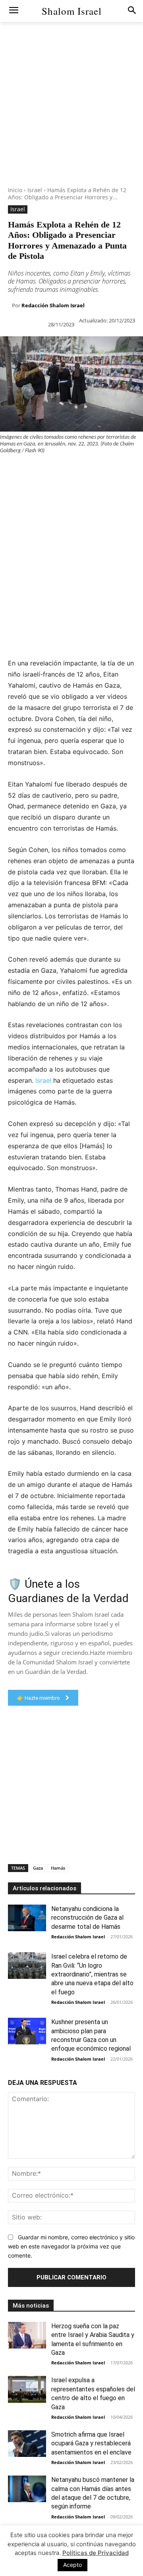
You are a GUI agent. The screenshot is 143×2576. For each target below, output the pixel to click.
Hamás (58, 1868)
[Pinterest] (44, 470)
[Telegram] (8, 489)
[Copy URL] (26, 489)
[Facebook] (8, 470)
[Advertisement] (71, 115)
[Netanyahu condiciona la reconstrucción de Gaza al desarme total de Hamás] (27, 1918)
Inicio (15, 190)
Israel (35, 190)
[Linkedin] (81, 470)
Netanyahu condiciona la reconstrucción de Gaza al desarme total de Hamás (87, 1918)
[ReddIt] (99, 470)
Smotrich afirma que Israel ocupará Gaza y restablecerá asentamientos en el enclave (91, 2443)
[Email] (118, 470)
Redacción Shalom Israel (53, 305)
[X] (26, 470)
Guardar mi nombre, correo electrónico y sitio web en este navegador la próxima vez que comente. (71, 2246)
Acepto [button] (72, 2565)
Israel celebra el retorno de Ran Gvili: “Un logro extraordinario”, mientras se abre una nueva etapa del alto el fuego (92, 1974)
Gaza (38, 1868)
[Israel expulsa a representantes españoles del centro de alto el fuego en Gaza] (27, 2389)
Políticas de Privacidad (96, 2553)
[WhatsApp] (63, 470)
